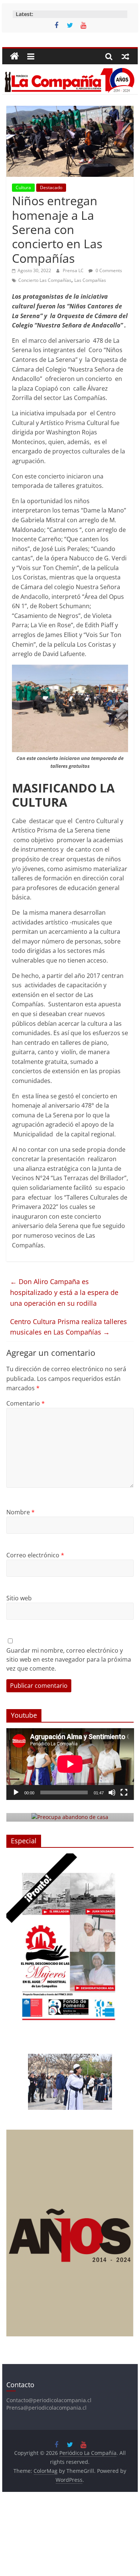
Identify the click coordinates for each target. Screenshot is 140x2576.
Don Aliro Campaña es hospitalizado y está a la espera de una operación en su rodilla (64, 1292)
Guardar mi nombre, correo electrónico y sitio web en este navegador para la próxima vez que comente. (69, 1659)
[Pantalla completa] (124, 1792)
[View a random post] (125, 56)
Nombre (21, 1512)
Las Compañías (90, 280)
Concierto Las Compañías (45, 280)
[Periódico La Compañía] (15, 56)
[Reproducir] (16, 1792)
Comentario (26, 1403)
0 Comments (108, 270)
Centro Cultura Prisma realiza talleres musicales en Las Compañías (69, 1327)
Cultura (23, 187)
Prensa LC (74, 270)
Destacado (51, 187)
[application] (70, 1764)
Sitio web (19, 1598)
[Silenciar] (112, 1792)
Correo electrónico (35, 1555)
